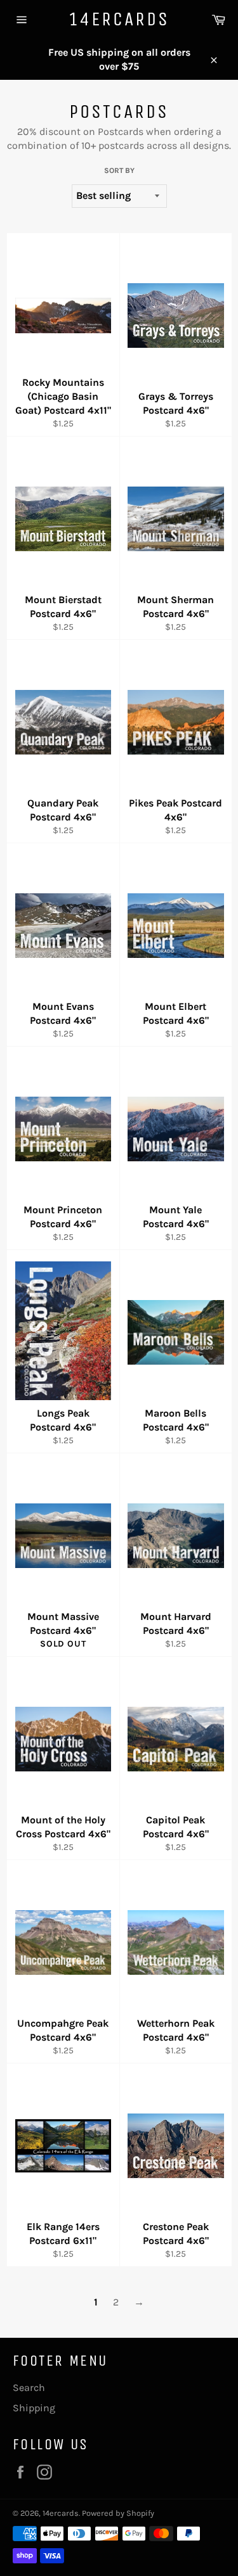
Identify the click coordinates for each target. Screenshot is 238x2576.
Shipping (34, 2408)
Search (29, 2388)
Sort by (119, 170)
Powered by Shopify (118, 2513)
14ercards (119, 19)
